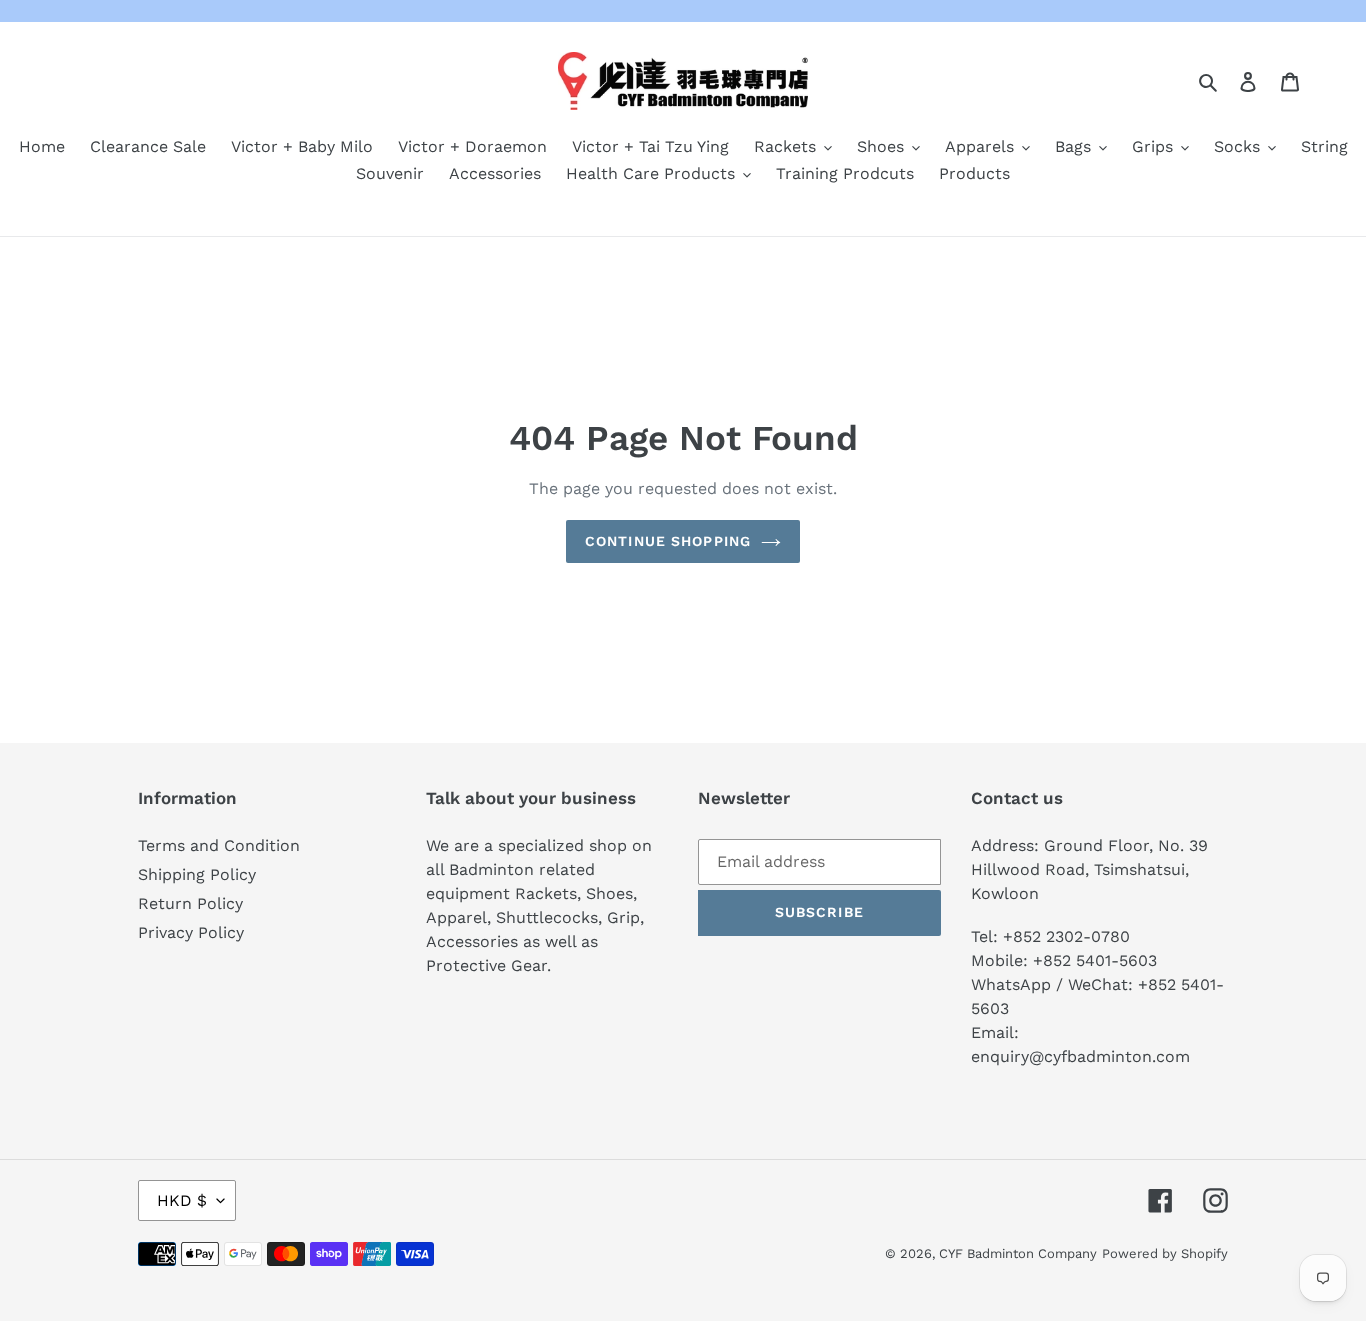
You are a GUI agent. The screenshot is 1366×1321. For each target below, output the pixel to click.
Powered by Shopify (1165, 1253)
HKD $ (182, 1200)
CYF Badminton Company (1018, 1253)
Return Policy (190, 903)
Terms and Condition (219, 845)
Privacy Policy (191, 932)
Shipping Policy (197, 874)
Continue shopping (668, 541)
